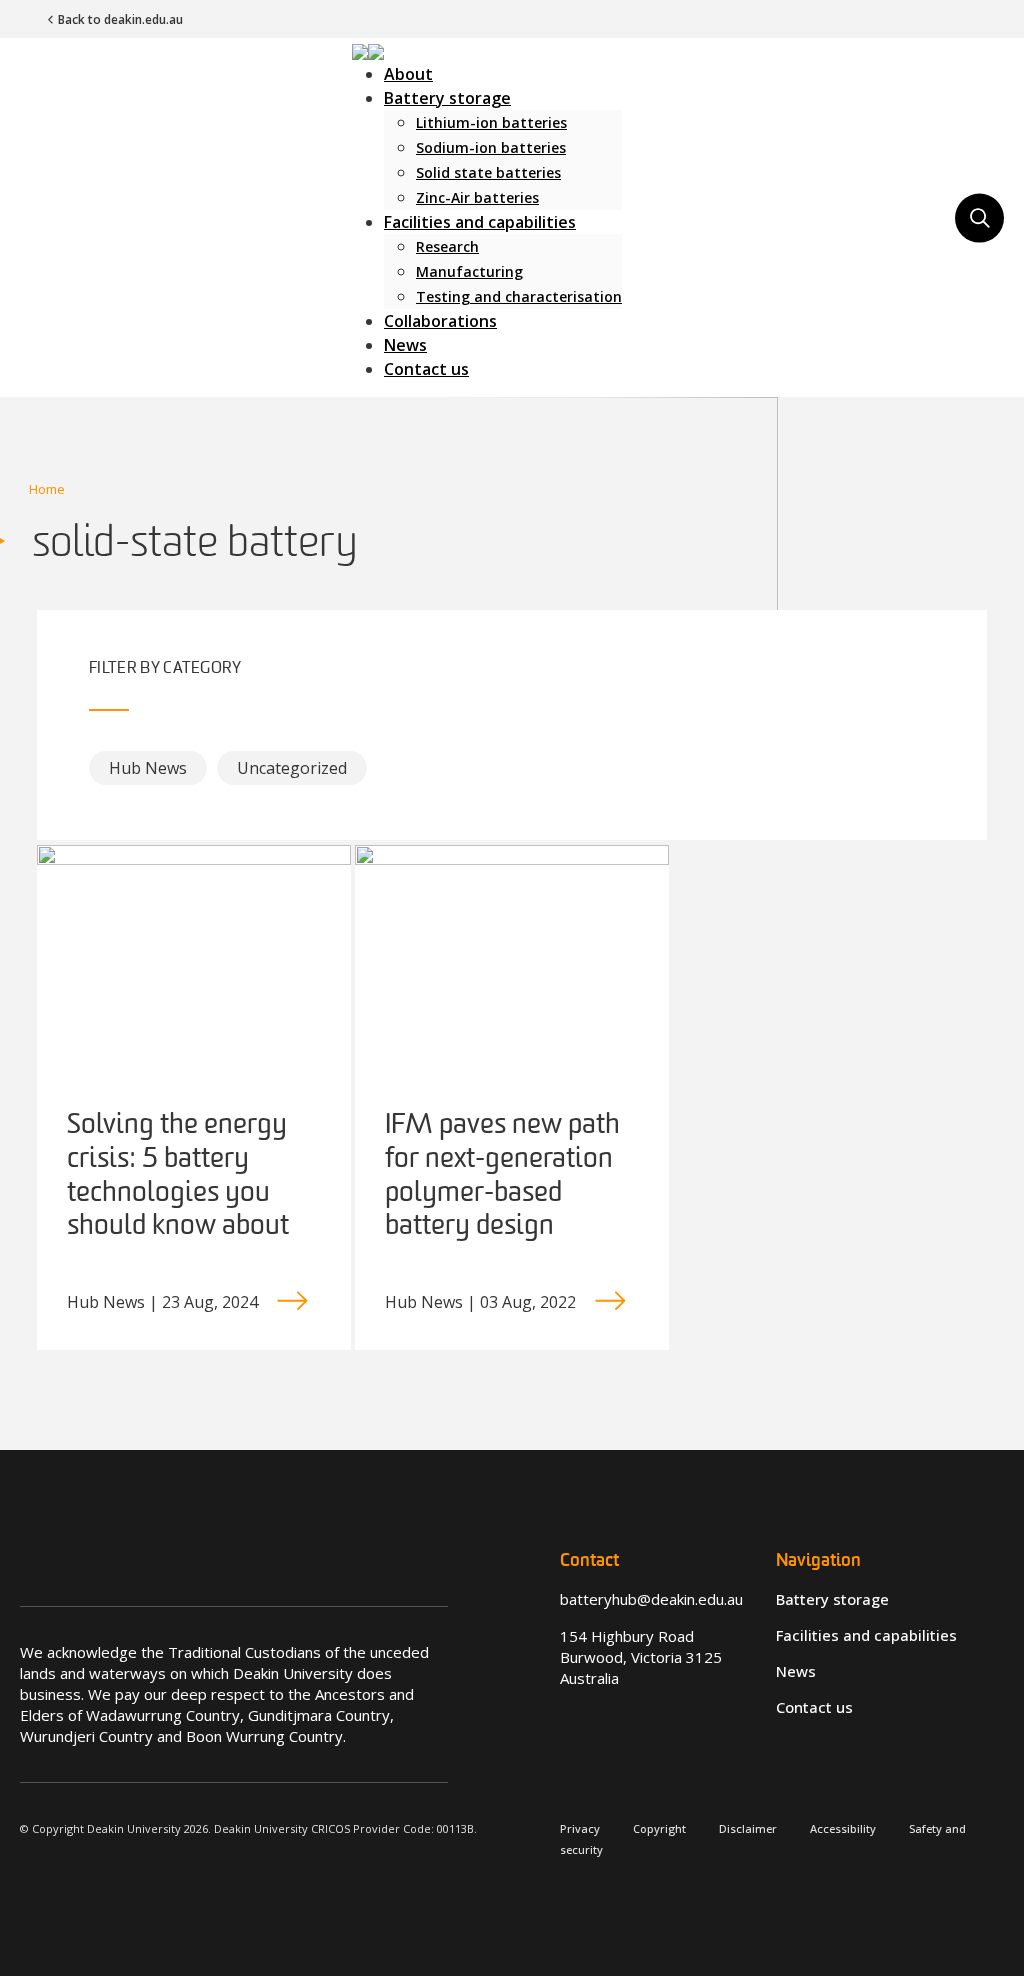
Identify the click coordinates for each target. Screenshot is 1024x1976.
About (408, 74)
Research (447, 246)
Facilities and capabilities (480, 222)
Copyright (659, 1828)
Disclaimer (748, 1828)
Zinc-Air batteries (477, 197)
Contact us (426, 369)
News (405, 345)
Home (47, 489)
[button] (368, 50)
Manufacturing (469, 271)
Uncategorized (292, 768)
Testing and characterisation (519, 296)
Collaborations (440, 321)
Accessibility (843, 1828)
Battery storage (447, 98)
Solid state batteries (488, 172)
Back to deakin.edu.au (120, 19)
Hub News (148, 768)
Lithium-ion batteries (491, 122)
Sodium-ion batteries (491, 147)
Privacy (580, 1828)
